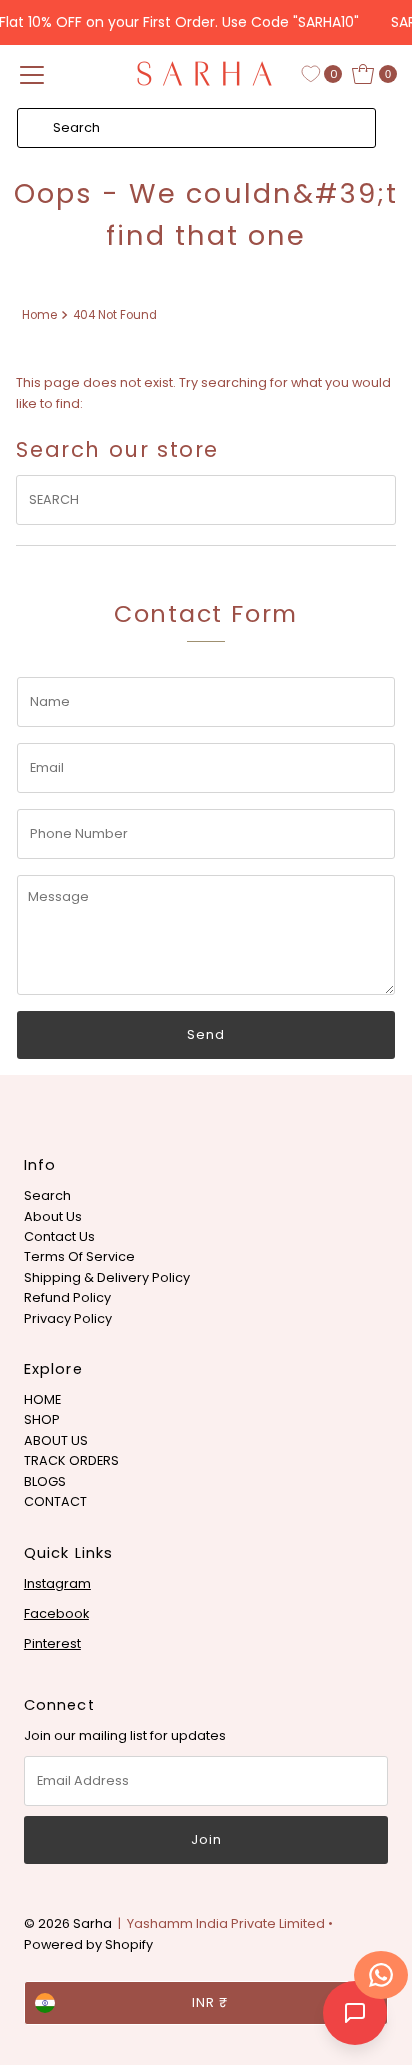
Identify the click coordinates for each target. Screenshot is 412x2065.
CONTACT (55, 1501)
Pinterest (52, 1643)
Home (39, 315)
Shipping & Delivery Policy (107, 1277)
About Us (53, 1216)
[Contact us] (381, 1975)
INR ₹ (210, 2002)
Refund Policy (67, 1297)
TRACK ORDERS (71, 1460)
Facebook (56, 1613)
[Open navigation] (32, 74)
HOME (42, 1399)
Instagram (57, 1583)
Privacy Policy (68, 1318)
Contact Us (59, 1236)
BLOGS (45, 1481)
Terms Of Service (79, 1256)
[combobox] (197, 128)
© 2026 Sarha (68, 1923)
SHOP (42, 1419)
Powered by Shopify (88, 1944)
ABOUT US (56, 1440)
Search (47, 1195)
